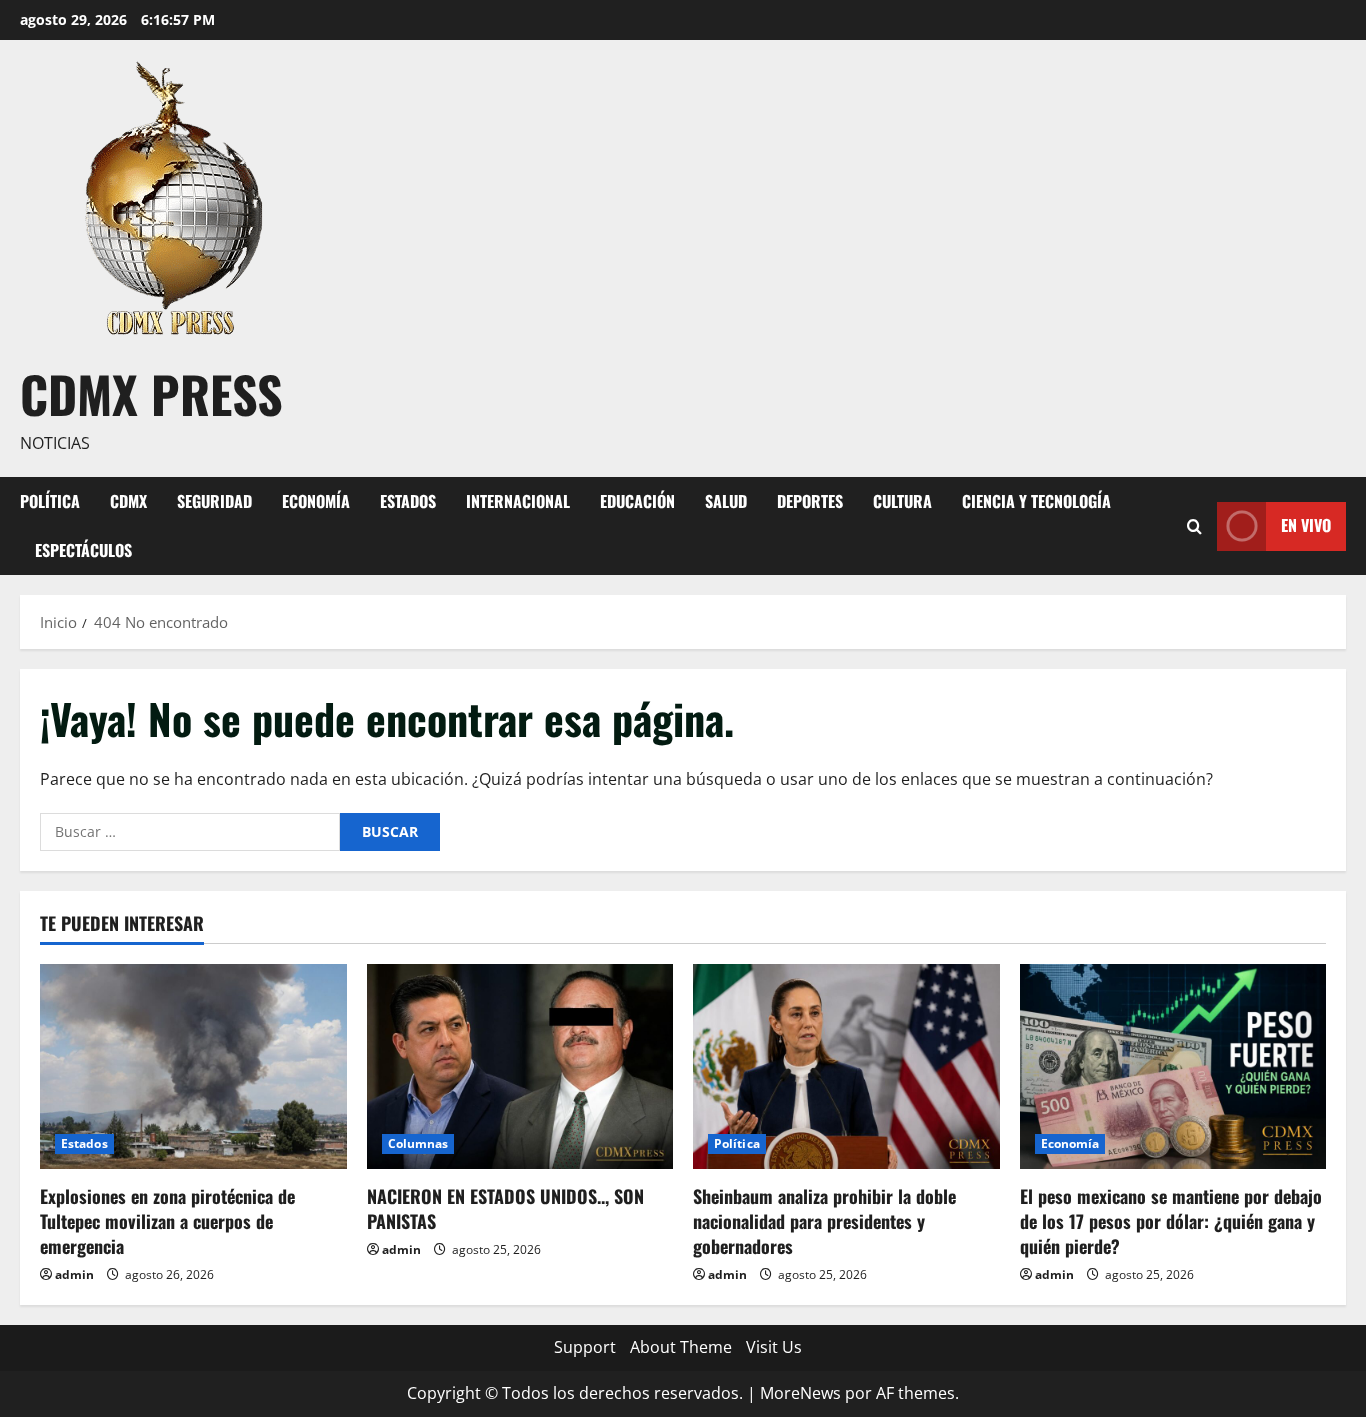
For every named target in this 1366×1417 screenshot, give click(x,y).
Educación (637, 501)
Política (50, 501)
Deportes (810, 501)
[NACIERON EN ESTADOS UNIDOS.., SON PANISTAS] (520, 1066)
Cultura (902, 501)
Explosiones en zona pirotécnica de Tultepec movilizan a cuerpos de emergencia (167, 1221)
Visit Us (774, 1347)
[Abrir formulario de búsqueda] (1194, 525)
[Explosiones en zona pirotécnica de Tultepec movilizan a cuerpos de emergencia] (193, 1066)
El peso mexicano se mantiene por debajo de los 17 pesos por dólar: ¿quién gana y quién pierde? (1171, 1221)
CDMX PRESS (151, 393)
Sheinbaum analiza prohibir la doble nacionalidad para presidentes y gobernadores (824, 1221)
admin (74, 1274)
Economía (316, 501)
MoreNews (800, 1393)
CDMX (128, 501)
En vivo (1306, 525)
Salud (726, 501)
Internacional (518, 501)
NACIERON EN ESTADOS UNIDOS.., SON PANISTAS (505, 1208)
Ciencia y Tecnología (1036, 501)
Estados (408, 501)
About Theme (681, 1347)
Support (585, 1347)
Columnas (418, 1143)
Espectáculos (83, 550)
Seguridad (214, 501)
